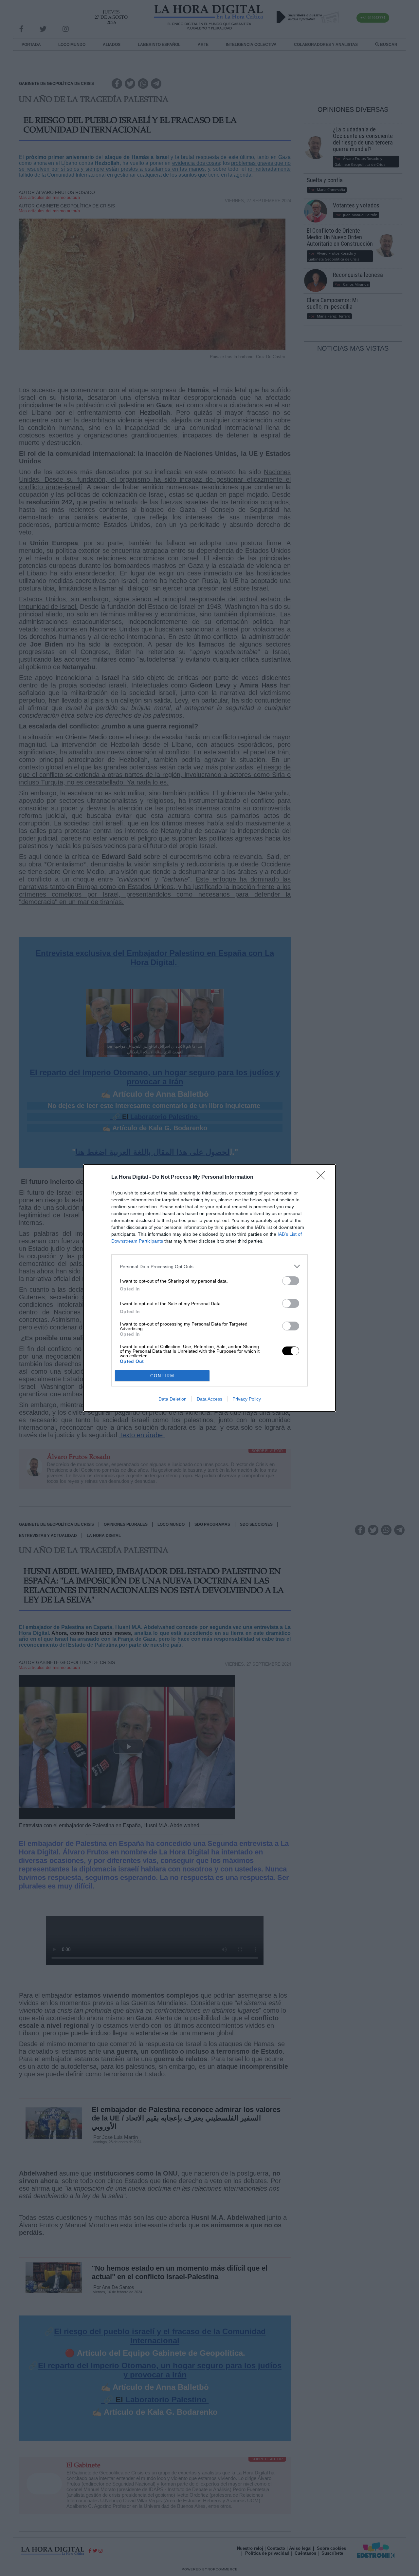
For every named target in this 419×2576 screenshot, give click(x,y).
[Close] (323, 1177)
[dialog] (209, 1288)
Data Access (209, 1399)
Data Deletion (173, 1399)
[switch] (291, 1281)
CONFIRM (162, 1376)
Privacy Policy (247, 1399)
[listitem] (209, 1266)
